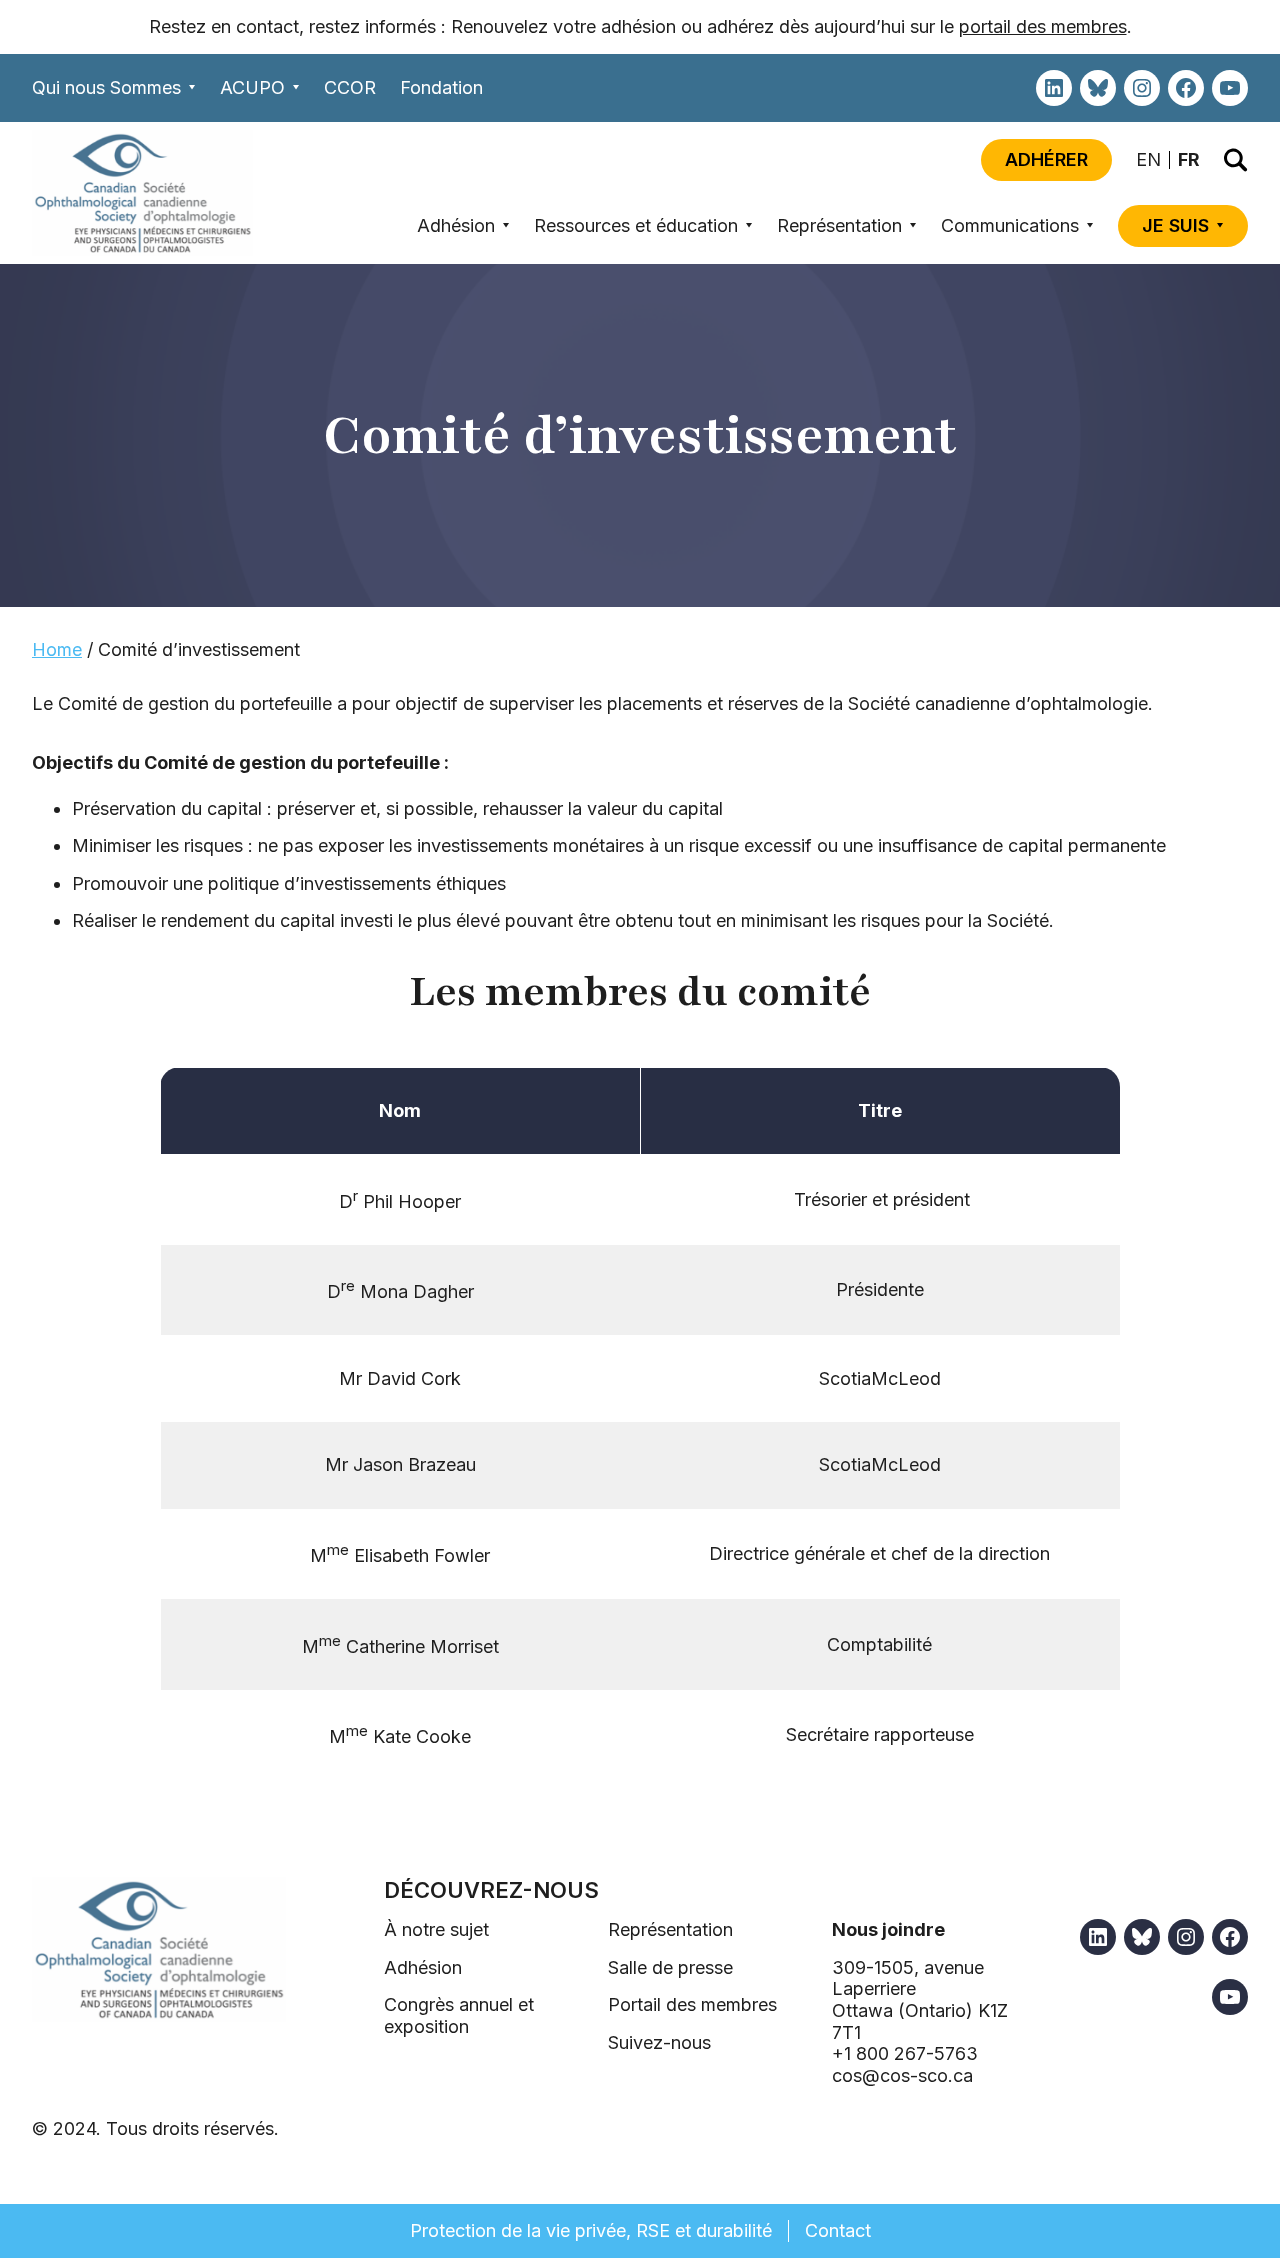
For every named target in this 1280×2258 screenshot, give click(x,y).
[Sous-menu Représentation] (913, 225)
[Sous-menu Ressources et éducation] (749, 225)
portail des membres (1043, 26)
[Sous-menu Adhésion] (506, 225)
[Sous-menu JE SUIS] (1220, 225)
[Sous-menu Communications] (1090, 225)
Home (57, 649)
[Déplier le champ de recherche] (1236, 160)
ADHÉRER (1046, 159)
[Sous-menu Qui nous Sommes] (192, 87)
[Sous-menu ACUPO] (296, 87)
